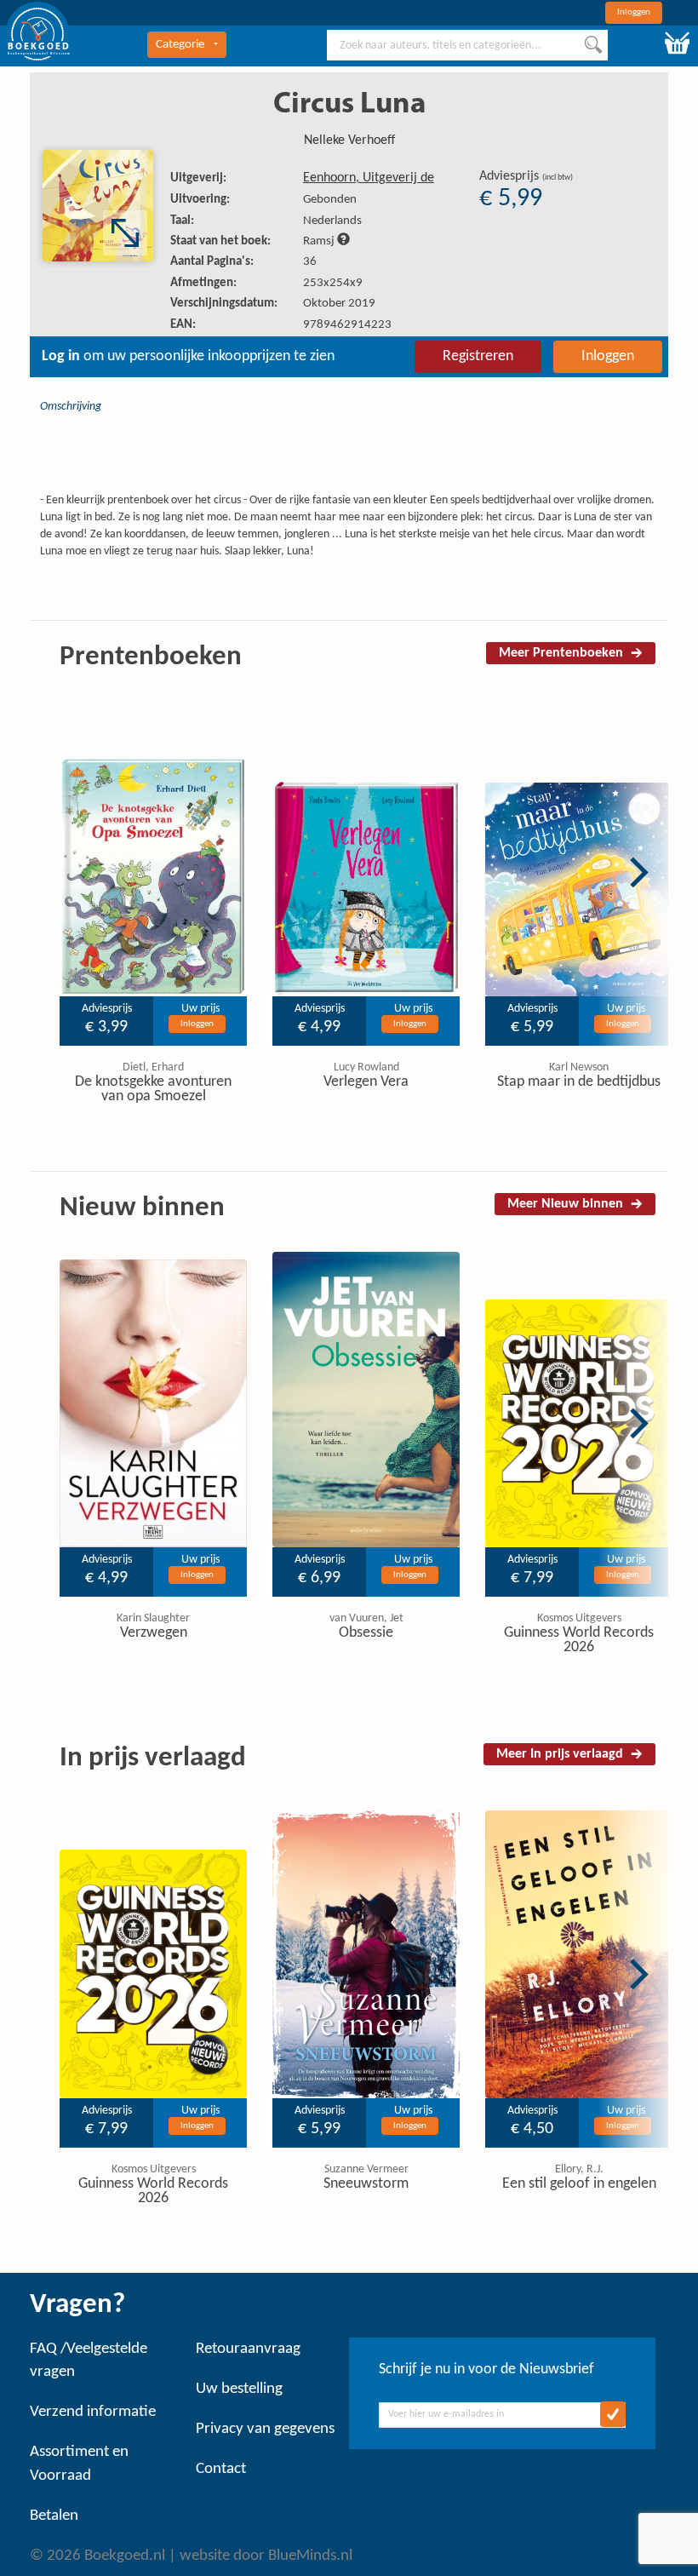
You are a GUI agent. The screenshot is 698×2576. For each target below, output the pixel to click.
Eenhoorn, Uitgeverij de (369, 178)
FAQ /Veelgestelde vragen (89, 2361)
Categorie (180, 45)
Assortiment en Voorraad (79, 2464)
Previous (34, 872)
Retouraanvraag (248, 2349)
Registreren (478, 356)
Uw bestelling (239, 2389)
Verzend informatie (93, 2412)
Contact (221, 2469)
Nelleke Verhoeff (349, 141)
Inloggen (634, 12)
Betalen (54, 2516)
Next (639, 872)
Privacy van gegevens (265, 2429)
